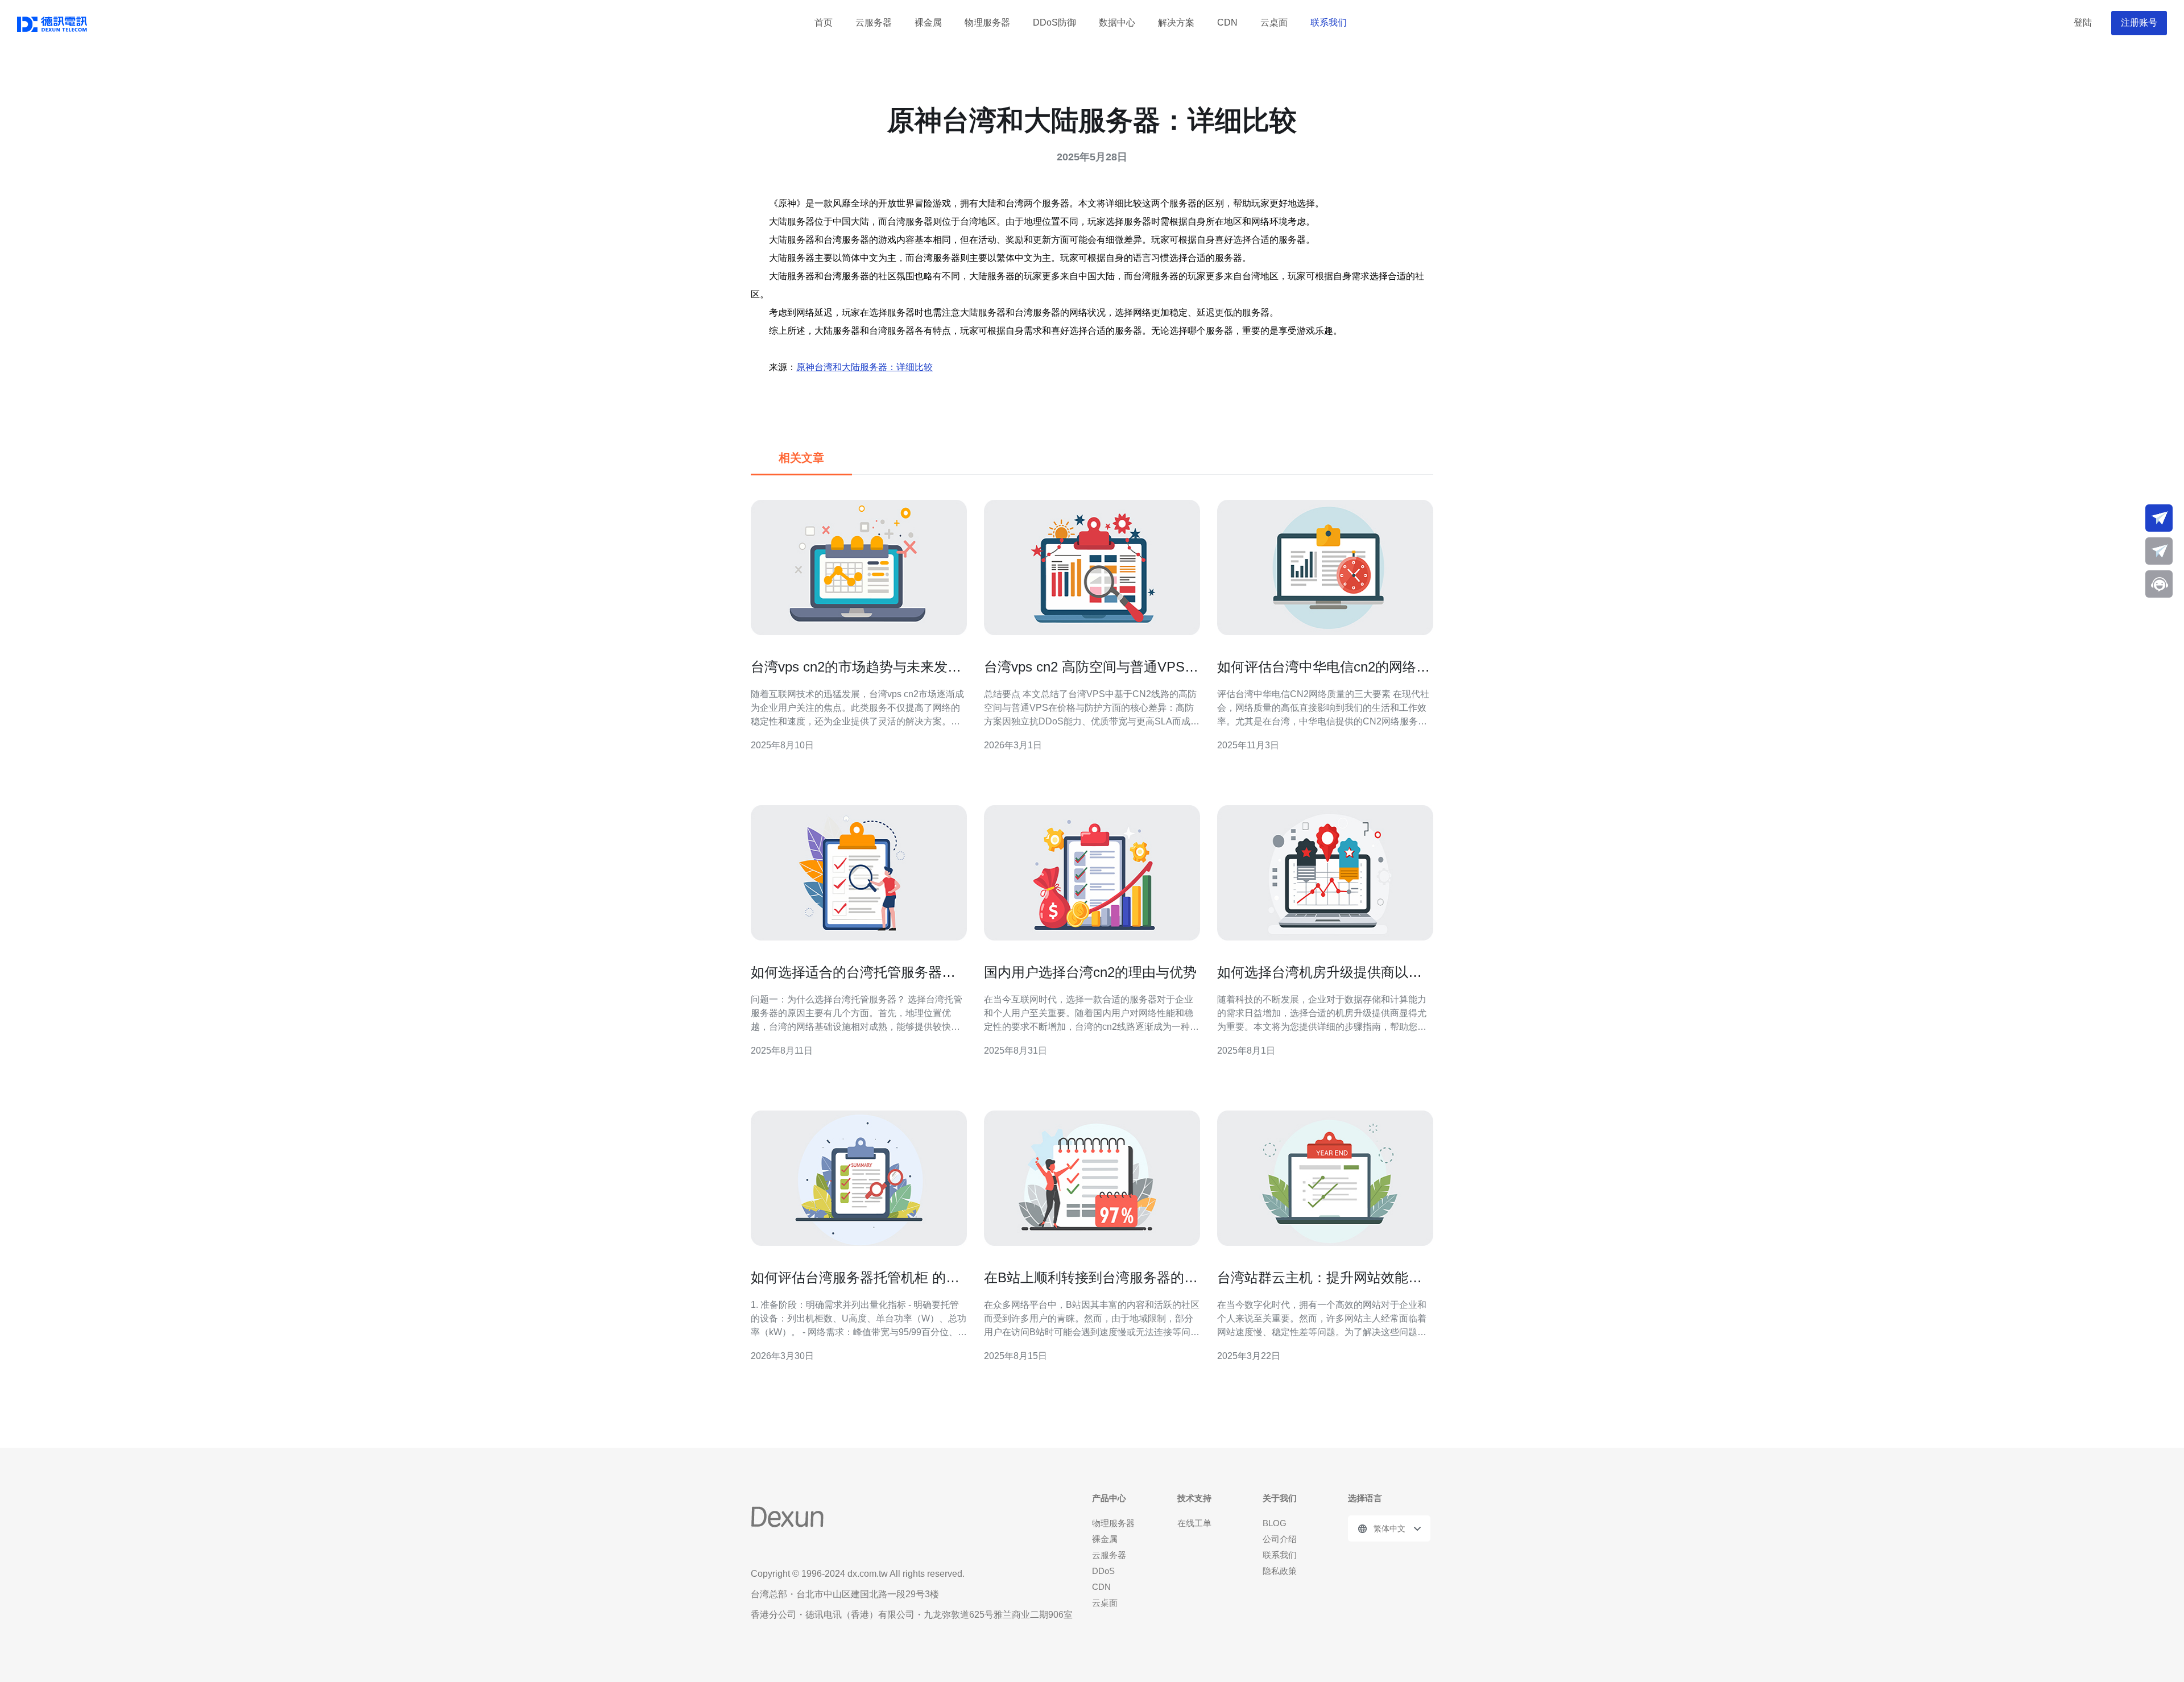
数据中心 (1117, 22)
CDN (1227, 22)
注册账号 (2139, 22)
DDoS (1103, 1571)
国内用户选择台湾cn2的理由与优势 (1090, 972)
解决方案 (1176, 22)
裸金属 (928, 22)
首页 (824, 22)
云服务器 (874, 22)
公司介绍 (1280, 1539)
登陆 (2083, 22)
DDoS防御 (1054, 22)
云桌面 (1274, 22)
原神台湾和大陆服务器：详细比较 (864, 367)
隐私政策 (1280, 1571)
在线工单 (1194, 1523)
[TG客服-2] (2159, 551)
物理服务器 (987, 22)
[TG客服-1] (2159, 518)
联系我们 (1329, 22)
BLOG (1275, 1523)
